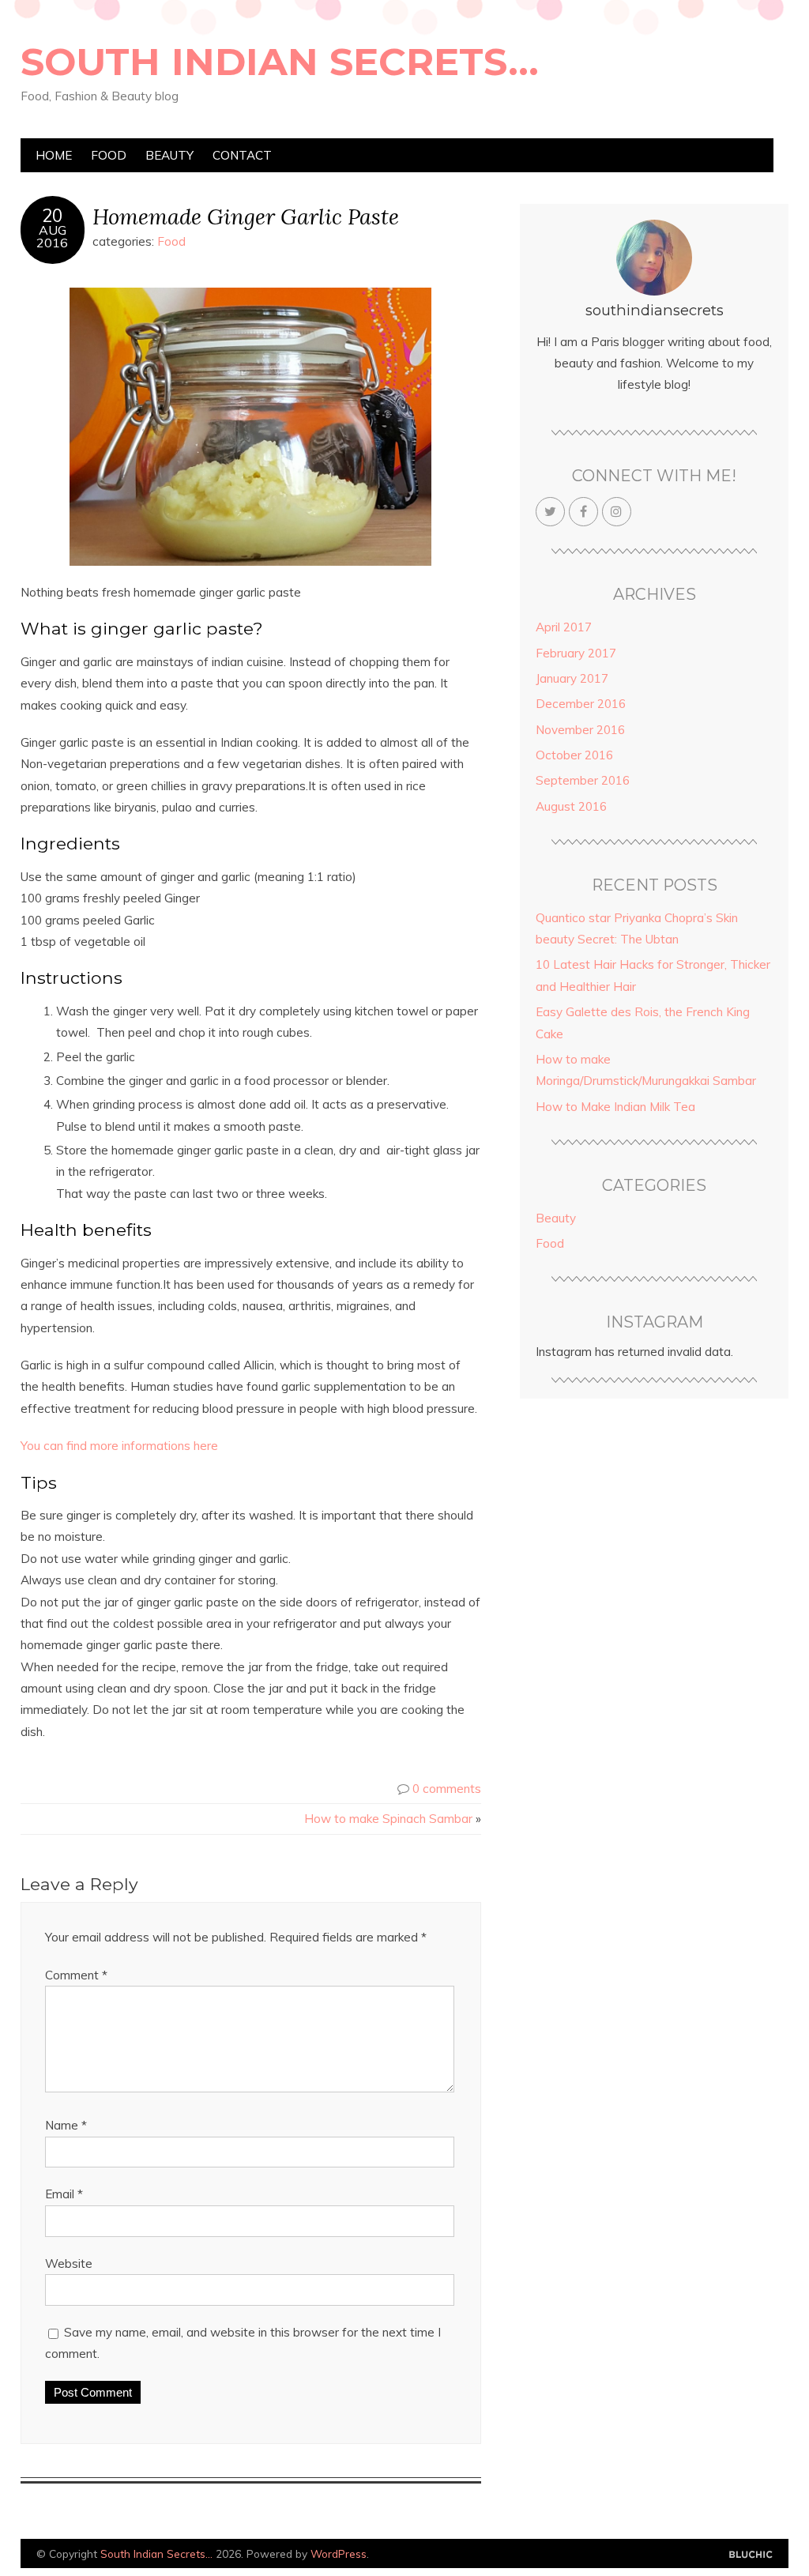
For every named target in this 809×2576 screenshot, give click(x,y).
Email (64, 2194)
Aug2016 (52, 236)
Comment (76, 1975)
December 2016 (581, 704)
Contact (242, 155)
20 (52, 216)
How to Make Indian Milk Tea (615, 1107)
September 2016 (583, 780)
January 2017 (572, 678)
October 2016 (574, 755)
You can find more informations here (119, 1446)
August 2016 (571, 806)
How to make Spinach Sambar (388, 1819)
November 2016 (580, 730)
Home (54, 155)
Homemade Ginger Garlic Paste (246, 216)
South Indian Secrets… (280, 62)
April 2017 (564, 627)
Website (69, 2263)
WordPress (339, 2553)
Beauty (169, 155)
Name (66, 2125)
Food (109, 155)
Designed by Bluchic (751, 2555)
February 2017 (576, 653)
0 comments (447, 1789)
